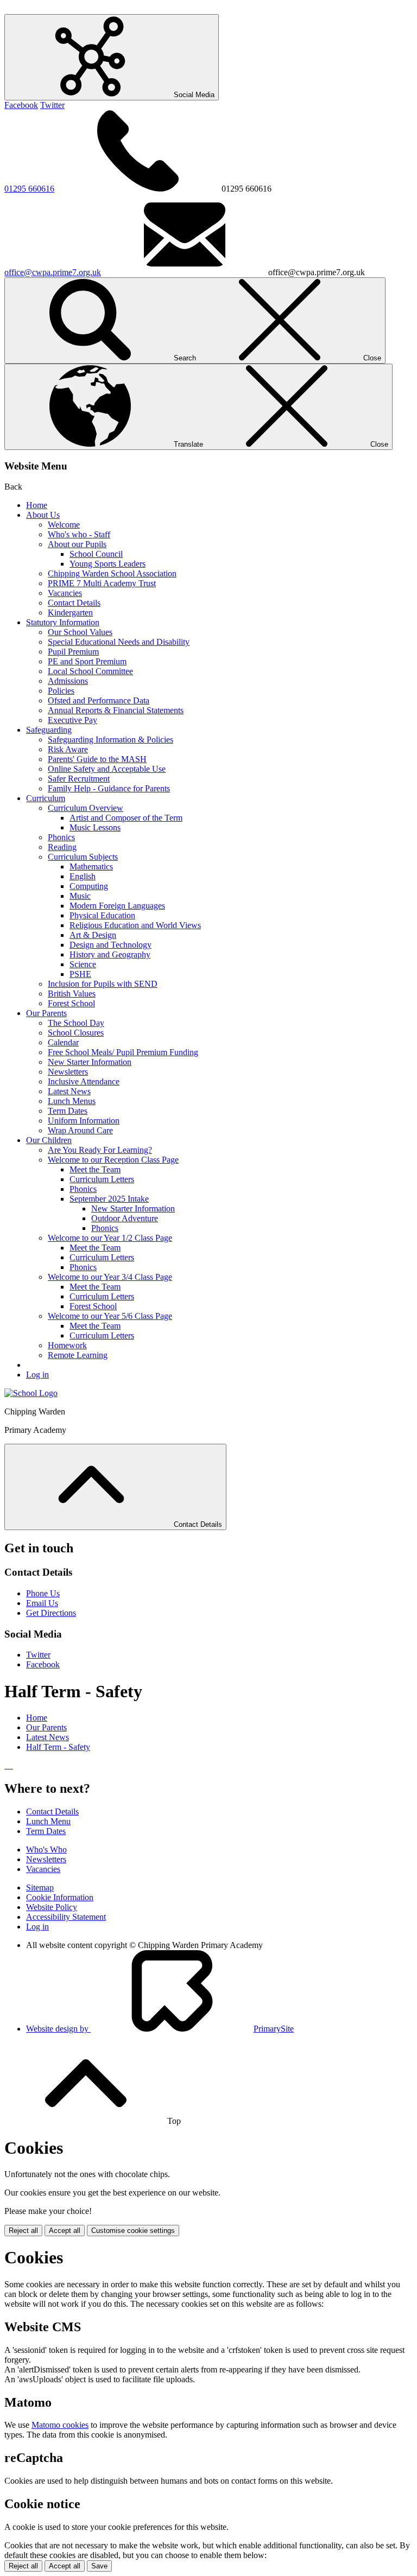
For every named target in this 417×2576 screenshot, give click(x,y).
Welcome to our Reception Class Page (113, 1160)
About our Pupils (77, 544)
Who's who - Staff (79, 534)
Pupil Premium (73, 652)
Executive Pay (72, 720)
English (83, 876)
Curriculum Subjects (83, 857)
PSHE (80, 974)
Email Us (42, 1603)
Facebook (21, 105)
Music (80, 896)
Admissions (68, 681)
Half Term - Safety (58, 1747)
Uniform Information (84, 1121)
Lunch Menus (72, 1101)
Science (83, 964)
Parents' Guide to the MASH (97, 759)
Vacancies (65, 593)
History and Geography (110, 954)
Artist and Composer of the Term (126, 818)
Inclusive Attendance (84, 1081)
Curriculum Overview (86, 808)
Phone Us (43, 1593)
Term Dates (68, 1111)
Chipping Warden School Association (112, 573)
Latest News (69, 1091)
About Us (43, 515)
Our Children (49, 1140)
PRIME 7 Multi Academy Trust (102, 583)
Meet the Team (95, 1169)
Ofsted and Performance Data (99, 700)
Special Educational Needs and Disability (119, 642)
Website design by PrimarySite (160, 2029)
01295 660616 (29, 189)
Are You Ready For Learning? (100, 1150)
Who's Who (46, 1849)
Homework (67, 1345)
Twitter (52, 105)
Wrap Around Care (80, 1130)
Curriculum (46, 798)
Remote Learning (78, 1355)
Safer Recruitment (79, 779)
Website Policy (52, 1907)
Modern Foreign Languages (117, 906)
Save (99, 2566)
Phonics (61, 837)
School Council (96, 554)
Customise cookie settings (133, 2231)
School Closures (76, 1033)
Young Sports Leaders (108, 564)
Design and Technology (110, 945)
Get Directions (51, 1613)
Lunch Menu (48, 1821)
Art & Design (93, 935)
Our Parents (46, 1013)
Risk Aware (68, 749)
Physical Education (102, 915)
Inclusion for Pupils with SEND (103, 984)
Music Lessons (95, 827)
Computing (89, 886)
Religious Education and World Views (135, 925)
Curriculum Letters (102, 1179)
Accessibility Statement (66, 1917)
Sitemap (40, 1887)
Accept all (65, 2231)
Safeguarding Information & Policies (110, 740)
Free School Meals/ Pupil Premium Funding (123, 1052)
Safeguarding (49, 730)
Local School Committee (90, 671)
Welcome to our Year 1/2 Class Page (110, 1238)
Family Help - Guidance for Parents (109, 788)
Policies (61, 691)
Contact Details (74, 603)
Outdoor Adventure (125, 1218)
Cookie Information (60, 1897)
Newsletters (68, 1072)
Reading (62, 847)
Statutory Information (63, 622)
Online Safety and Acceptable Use (107, 769)
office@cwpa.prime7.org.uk (53, 272)
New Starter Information (90, 1062)
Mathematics (91, 867)
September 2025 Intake (109, 1199)
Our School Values (80, 632)
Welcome (64, 525)
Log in (37, 1375)
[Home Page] (31, 1393)
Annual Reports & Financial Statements (116, 710)
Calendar (63, 1042)
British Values (72, 994)
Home (37, 505)
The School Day (76, 1023)
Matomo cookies (60, 2425)
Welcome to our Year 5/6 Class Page (110, 1316)
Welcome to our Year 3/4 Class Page (110, 1277)
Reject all (23, 2231)
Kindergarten (70, 613)
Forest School (71, 1003)
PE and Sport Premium (87, 661)
